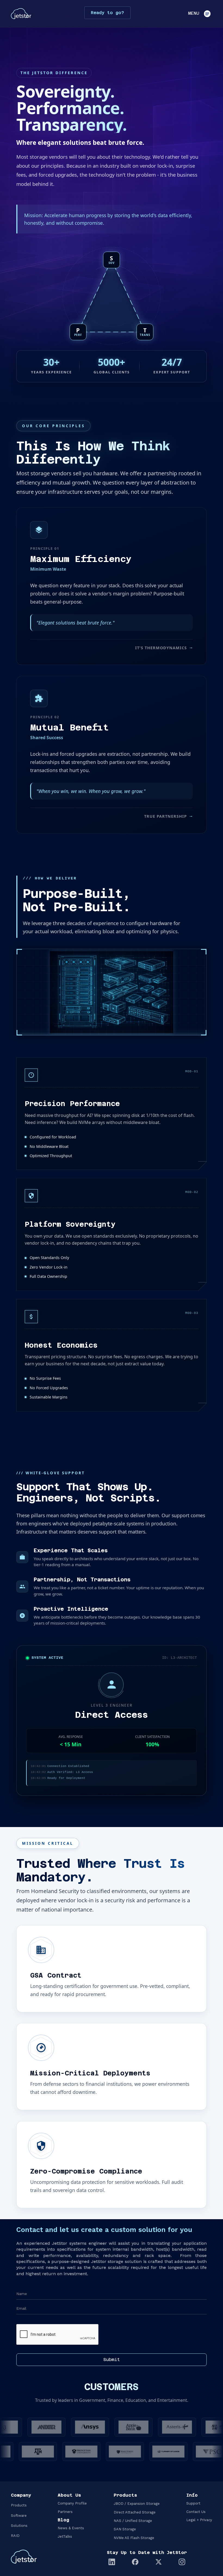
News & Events (71, 2528)
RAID (15, 2536)
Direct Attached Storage (135, 2512)
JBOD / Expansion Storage (137, 2504)
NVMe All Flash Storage (134, 2538)
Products (19, 2505)
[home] (21, 14)
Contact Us (196, 2512)
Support (193, 2503)
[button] (198, 14)
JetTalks (65, 2536)
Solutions (19, 2526)
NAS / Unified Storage (133, 2521)
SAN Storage (125, 2529)
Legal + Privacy (199, 2520)
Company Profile (72, 2503)
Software (19, 2516)
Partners (65, 2512)
